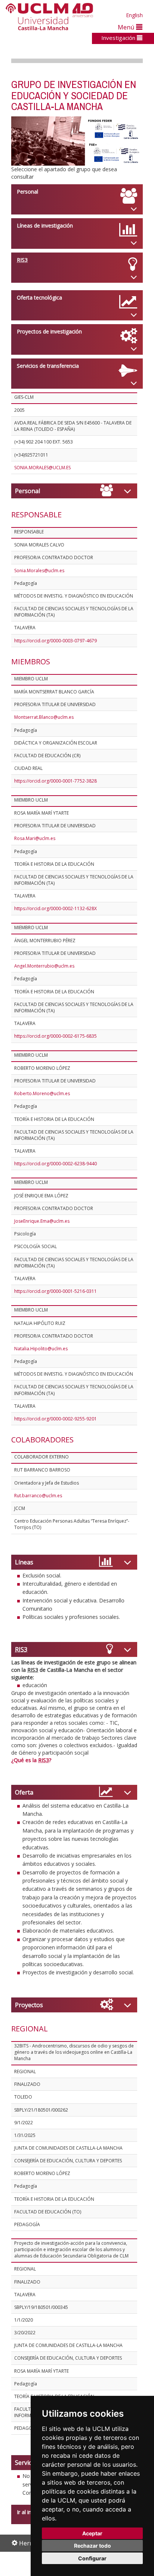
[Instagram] (78, 521)
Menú (127, 27)
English (134, 15)
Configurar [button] (92, 2558)
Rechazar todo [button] (93, 2546)
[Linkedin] (114, 521)
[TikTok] (88, 521)
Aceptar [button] (92, 2533)
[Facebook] (102, 521)
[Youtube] (124, 521)
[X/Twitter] (96, 521)
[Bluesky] (109, 521)
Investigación (119, 38)
